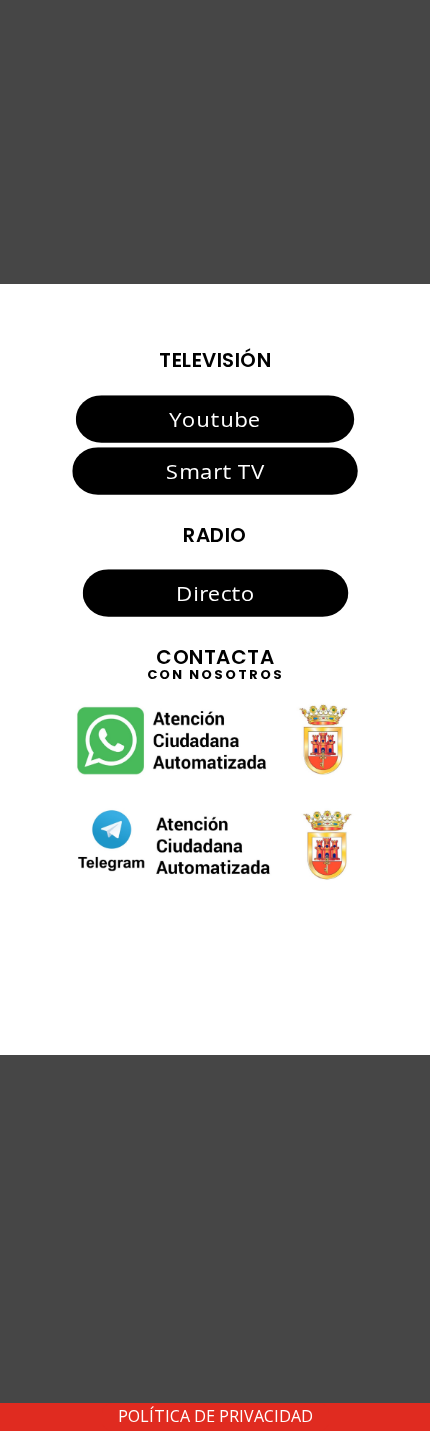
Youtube (214, 418)
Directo (215, 593)
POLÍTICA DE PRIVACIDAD (215, 1416)
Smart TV (215, 471)
